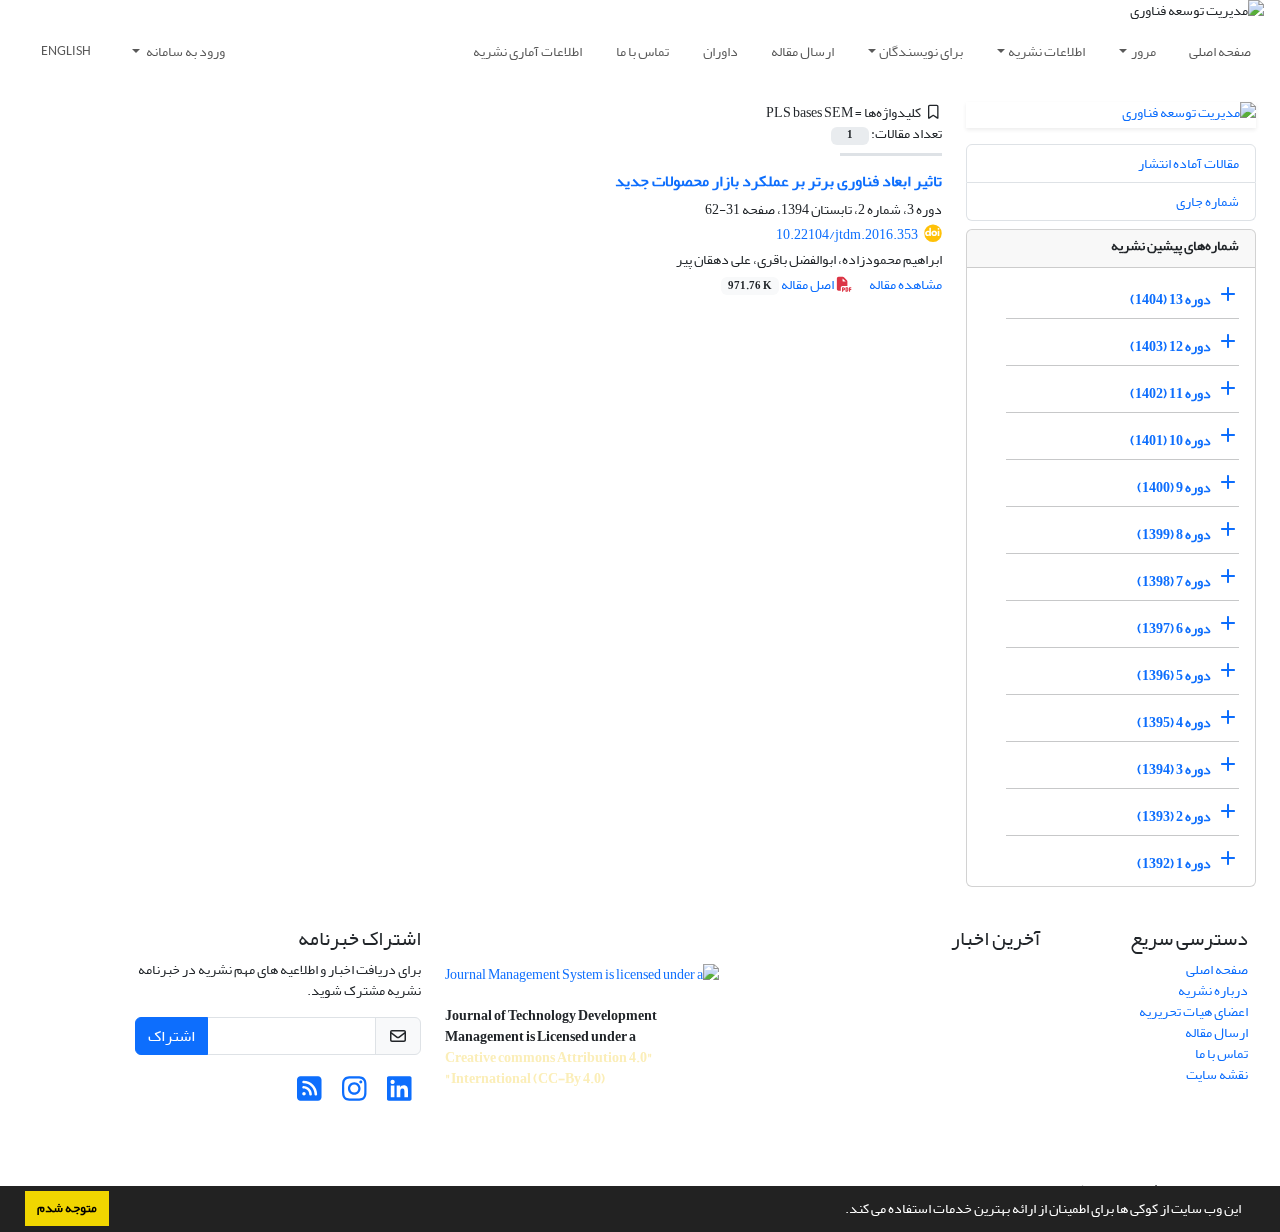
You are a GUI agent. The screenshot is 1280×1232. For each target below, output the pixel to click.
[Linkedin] (399, 1094)
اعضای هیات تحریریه (1193, 1011)
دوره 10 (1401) (1170, 440)
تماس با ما (642, 51)
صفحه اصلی (1220, 51)
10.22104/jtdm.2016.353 (847, 234)
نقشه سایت (1217, 1074)
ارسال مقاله (802, 51)
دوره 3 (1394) (1174, 769)
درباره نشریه (1213, 990)
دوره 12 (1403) (1170, 346)
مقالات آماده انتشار (1188, 163)
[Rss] (309, 1094)
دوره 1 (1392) (1174, 863)
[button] (840, 1211)
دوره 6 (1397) (1174, 628)
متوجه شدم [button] (67, 1208)
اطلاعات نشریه (1046, 51)
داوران (720, 51)
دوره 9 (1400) (1174, 487)
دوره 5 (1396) (1174, 675)
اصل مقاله (782, 284)
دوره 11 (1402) (1170, 393)
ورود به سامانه (184, 51)
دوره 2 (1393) (1174, 816)
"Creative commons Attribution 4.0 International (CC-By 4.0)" (549, 1068)
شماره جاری (1207, 201)
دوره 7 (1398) (1174, 581)
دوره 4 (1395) (1174, 722)
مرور (1143, 51)
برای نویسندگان (921, 51)
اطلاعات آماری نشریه (527, 51)
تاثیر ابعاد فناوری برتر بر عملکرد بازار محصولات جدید (778, 181)
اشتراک (171, 1036)
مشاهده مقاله (905, 284)
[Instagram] (354, 1094)
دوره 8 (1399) (1174, 534)
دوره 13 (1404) (1170, 299)
